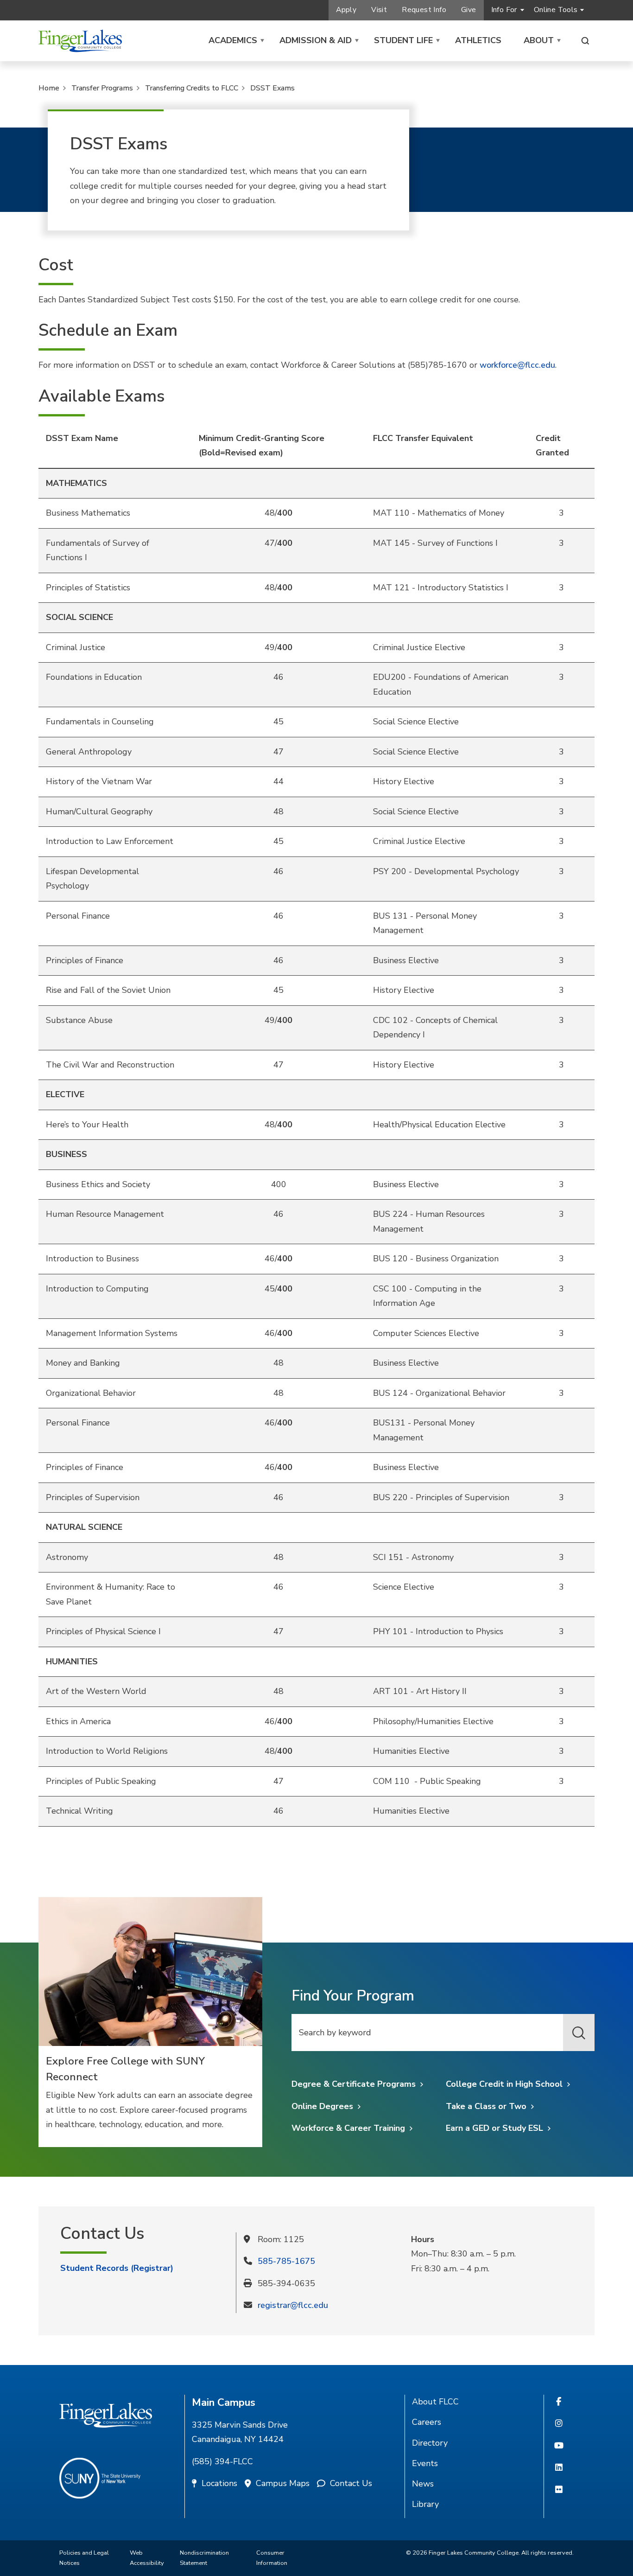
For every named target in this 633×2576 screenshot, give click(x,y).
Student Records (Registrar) (117, 2268)
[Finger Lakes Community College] (80, 41)
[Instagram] (559, 2424)
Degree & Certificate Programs (354, 2084)
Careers (427, 2422)
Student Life (403, 40)
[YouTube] (559, 2446)
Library (425, 2504)
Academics (233, 40)
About (539, 40)
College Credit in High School (504, 2084)
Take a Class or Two (486, 2106)
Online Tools (556, 10)
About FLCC (435, 2402)
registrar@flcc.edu (293, 2305)
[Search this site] (585, 41)
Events (425, 2463)
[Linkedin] (559, 2468)
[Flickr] (559, 2490)
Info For (504, 10)
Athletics (478, 40)
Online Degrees (322, 2106)
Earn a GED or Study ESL (494, 2128)
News (423, 2484)
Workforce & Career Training (348, 2128)
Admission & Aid (316, 40)
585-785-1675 (286, 2261)
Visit (379, 10)
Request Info (424, 10)
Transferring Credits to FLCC (192, 88)
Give (469, 10)
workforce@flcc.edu (517, 365)
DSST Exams (272, 88)
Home (49, 88)
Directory (430, 2443)
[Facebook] (559, 2402)
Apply (346, 10)
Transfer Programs (102, 88)
